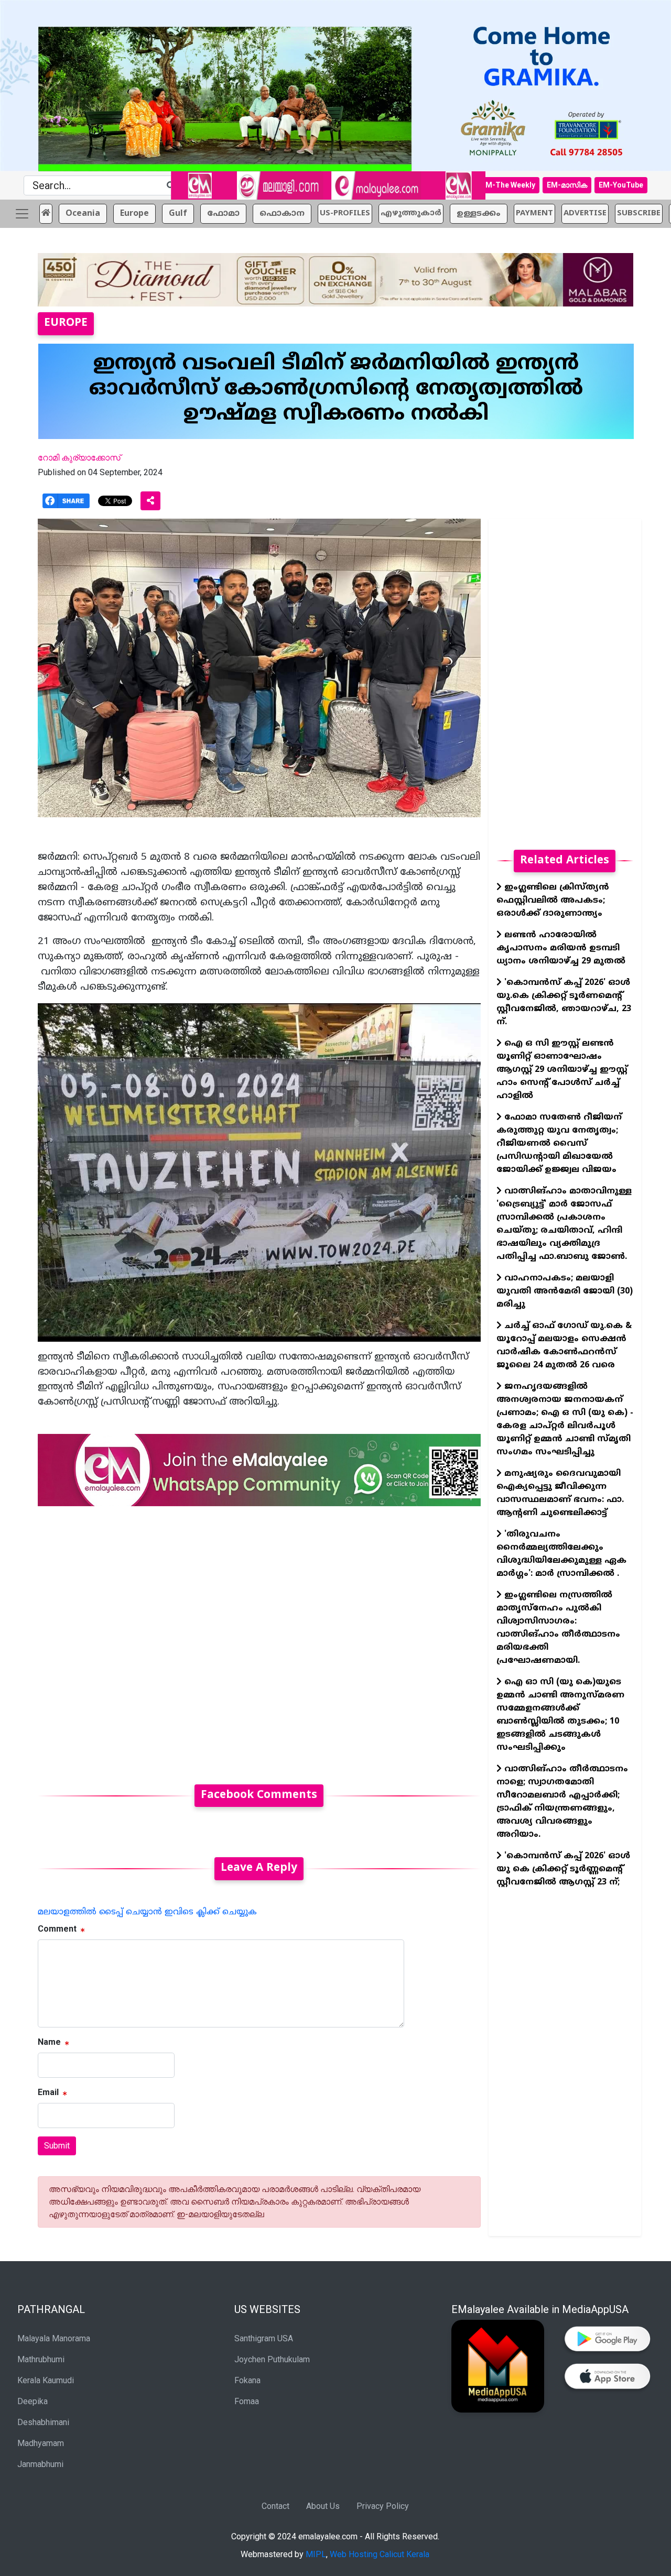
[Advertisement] (259, 1639)
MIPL (316, 2554)
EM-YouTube (621, 185)
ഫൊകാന (282, 214)
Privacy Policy (383, 2506)
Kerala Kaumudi (46, 2380)
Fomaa (247, 2401)
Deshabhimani (43, 2422)
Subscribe (639, 213)
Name (49, 2042)
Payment (534, 213)
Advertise (585, 213)
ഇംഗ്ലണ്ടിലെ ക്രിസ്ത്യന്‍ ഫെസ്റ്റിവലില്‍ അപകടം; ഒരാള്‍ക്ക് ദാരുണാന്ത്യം (553, 901)
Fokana (247, 2380)
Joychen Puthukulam (272, 2359)
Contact (275, 2506)
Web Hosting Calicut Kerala (380, 2554)
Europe (134, 214)
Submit (57, 2146)
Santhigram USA (264, 2338)
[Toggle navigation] (22, 214)
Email (48, 2092)
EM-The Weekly (508, 185)
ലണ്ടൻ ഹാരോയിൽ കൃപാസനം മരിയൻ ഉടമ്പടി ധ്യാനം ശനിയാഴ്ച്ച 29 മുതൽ (561, 948)
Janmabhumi (40, 2464)
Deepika (33, 2401)
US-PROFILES (345, 213)
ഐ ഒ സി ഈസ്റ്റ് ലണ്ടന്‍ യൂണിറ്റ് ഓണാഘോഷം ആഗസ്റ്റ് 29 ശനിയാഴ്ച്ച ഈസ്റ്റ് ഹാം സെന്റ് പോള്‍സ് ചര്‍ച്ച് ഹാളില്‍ (562, 1070)
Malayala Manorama (54, 2338)
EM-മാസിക (567, 185)
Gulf (178, 214)
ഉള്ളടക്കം (479, 214)
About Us (323, 2506)
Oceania (83, 214)
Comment (57, 1929)
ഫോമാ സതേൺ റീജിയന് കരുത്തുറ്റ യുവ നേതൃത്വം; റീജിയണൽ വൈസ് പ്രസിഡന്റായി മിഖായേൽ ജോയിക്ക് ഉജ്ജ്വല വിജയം (559, 1144)
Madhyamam (41, 2443)
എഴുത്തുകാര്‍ (411, 213)
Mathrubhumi (41, 2359)
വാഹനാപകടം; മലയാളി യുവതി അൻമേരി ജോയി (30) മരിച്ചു (565, 1291)
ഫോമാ (223, 214)
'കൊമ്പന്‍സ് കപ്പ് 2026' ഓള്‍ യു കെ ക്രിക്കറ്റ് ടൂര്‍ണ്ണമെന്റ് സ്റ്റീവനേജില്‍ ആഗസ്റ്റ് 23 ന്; (563, 1869)
